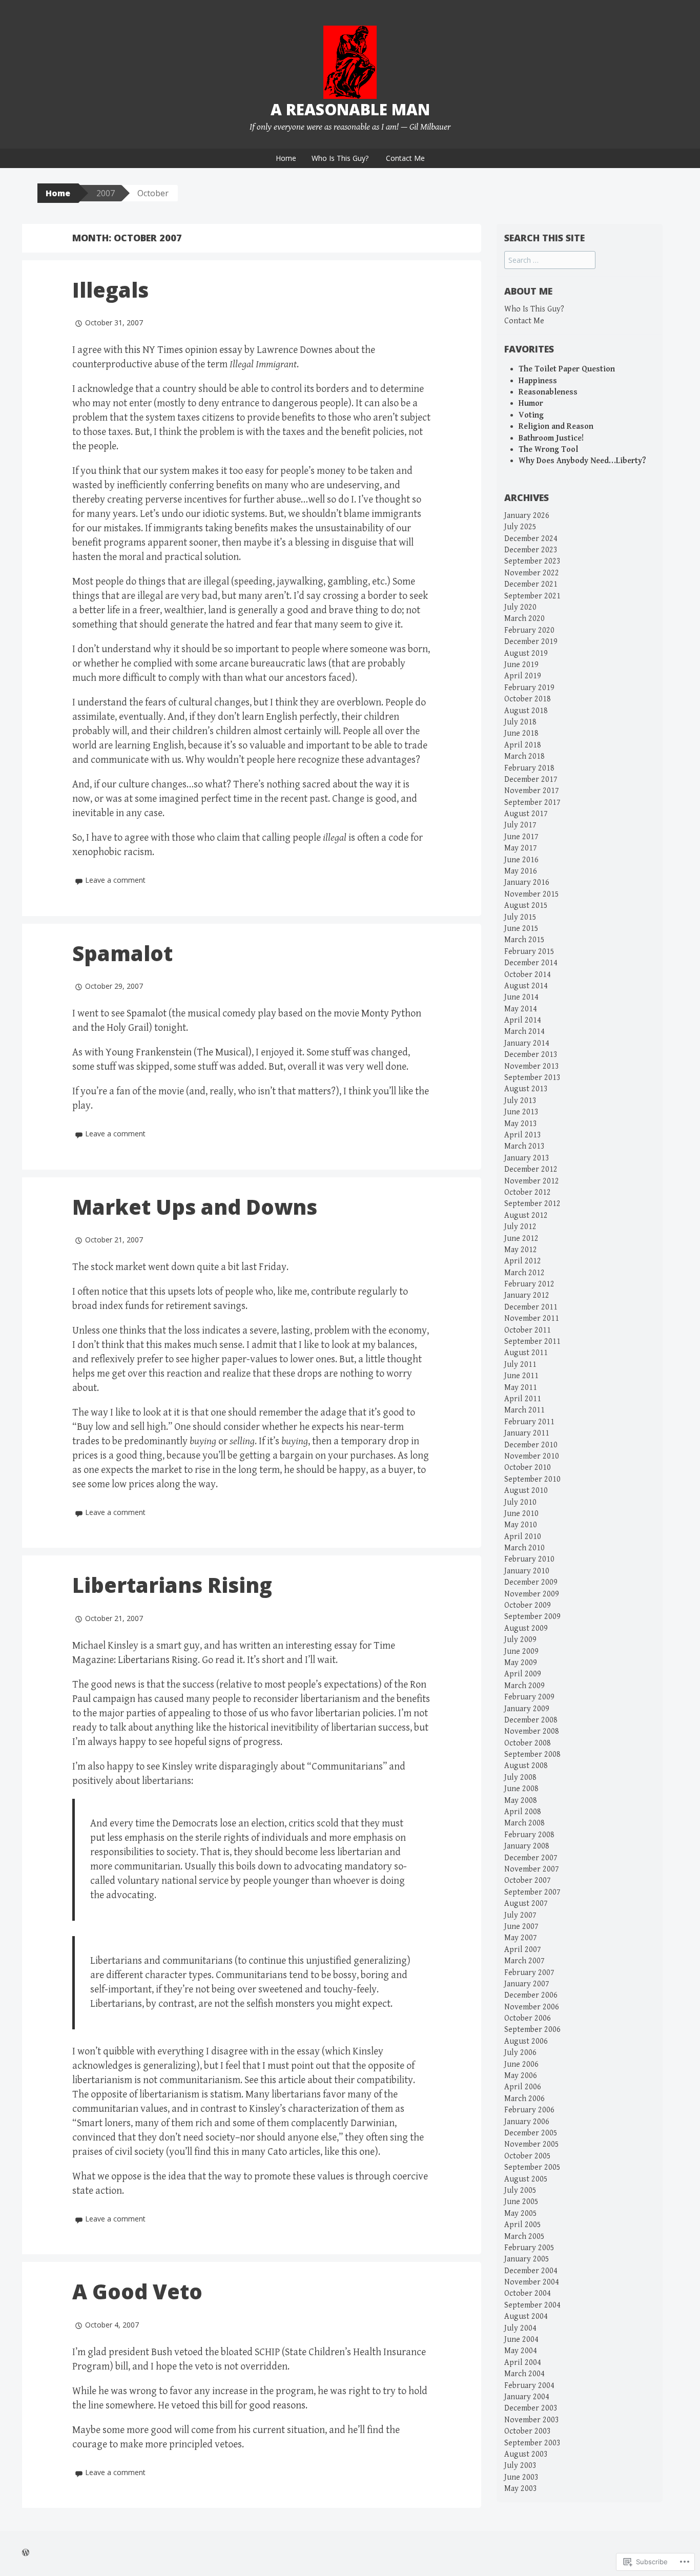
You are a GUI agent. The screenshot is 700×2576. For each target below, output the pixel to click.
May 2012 (521, 1250)
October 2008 (528, 1743)
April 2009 (523, 1674)
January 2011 (527, 1433)
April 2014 (523, 1020)
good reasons (277, 2406)
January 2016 (527, 882)
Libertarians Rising (172, 1585)
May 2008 (521, 1801)
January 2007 (527, 1984)
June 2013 (521, 1112)
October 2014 (528, 975)
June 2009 (521, 1651)
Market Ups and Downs (195, 1207)
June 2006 (521, 2064)
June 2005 (521, 2202)
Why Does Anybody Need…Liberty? (582, 461)
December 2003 (531, 2408)
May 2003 (521, 2489)
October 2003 (528, 2431)
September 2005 (532, 2167)
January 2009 (527, 1709)
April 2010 (523, 1537)
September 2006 (532, 2030)
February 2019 (529, 688)
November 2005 (532, 2144)
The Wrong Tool (548, 450)
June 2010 (521, 1514)
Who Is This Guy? (340, 158)
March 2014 (524, 1032)
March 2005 (524, 2237)
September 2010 (532, 1479)
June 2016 (521, 860)
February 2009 (529, 1697)
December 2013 (531, 1055)
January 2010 (527, 1571)
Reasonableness (548, 392)
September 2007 (532, 1892)
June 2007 (521, 1927)
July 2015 (520, 917)
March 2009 (524, 1686)
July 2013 (520, 1101)
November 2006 (532, 2007)
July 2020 (520, 607)
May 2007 (521, 1938)
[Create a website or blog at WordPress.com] (26, 2553)
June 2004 (521, 2340)
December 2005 (531, 2133)
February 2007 (529, 1973)
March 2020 (524, 619)
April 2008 (523, 1812)
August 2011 (526, 1353)
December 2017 (531, 780)
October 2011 (528, 1330)
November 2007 (532, 1869)
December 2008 (531, 1720)
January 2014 (527, 1043)
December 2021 (531, 584)
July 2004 (520, 2328)
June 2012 (521, 1239)
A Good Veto (137, 2291)
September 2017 (532, 803)
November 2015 (532, 894)
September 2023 (532, 561)
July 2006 (520, 2053)
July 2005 (520, 2190)
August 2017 (526, 814)
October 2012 (528, 1192)
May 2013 (521, 1124)
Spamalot (122, 953)
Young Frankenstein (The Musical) (179, 1053)
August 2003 (526, 2454)
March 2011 (524, 1410)
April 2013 (523, 1135)
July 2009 (520, 1640)
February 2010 (529, 1559)
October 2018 (528, 699)
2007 (106, 193)
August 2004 (526, 2317)
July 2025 (520, 527)
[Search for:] (550, 261)
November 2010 (532, 1456)
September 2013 (532, 1078)
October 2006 (528, 2018)
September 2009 (532, 1617)
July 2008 (520, 1778)
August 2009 (526, 1628)
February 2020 (529, 630)
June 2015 (521, 929)
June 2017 (521, 837)
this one (358, 2152)
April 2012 (523, 1261)
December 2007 (531, 1858)
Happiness (538, 381)
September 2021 (532, 596)
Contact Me (405, 158)
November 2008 (532, 1731)
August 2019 (526, 653)
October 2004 (528, 2293)
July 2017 (520, 825)
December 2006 (531, 1995)
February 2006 (529, 2110)
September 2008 (532, 1754)
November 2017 (532, 791)
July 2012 (520, 1227)
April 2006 (523, 2087)
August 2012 (526, 1216)
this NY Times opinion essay (183, 350)
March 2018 (524, 756)
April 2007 (523, 1950)
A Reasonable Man (350, 109)
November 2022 (532, 573)
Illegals (110, 290)
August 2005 (526, 2179)
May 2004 (521, 2351)
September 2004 (532, 2305)
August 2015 (526, 906)
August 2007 (526, 1904)
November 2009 (532, 1594)
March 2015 (524, 940)
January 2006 (527, 2122)
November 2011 (532, 1318)
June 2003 (521, 2477)
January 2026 (527, 516)
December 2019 (531, 642)
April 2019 (523, 676)
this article (283, 2080)
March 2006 (524, 2099)
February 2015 (529, 952)
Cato (277, 2152)
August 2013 (526, 1089)
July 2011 (520, 1365)
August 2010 (526, 1491)
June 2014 (521, 997)
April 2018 (523, 745)
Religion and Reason (556, 427)
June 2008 (521, 1789)
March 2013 (524, 1146)
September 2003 (532, 2443)
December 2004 (531, 2271)
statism (226, 2095)
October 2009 (528, 1605)
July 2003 (520, 2466)
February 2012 (529, 1284)
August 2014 (526, 986)
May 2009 (521, 1663)
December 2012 (531, 1169)
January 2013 (527, 1158)
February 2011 (529, 1422)
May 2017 (521, 848)
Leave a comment (115, 880)
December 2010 (531, 1445)
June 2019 (521, 665)
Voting (531, 415)
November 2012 (532, 1181)
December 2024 (531, 539)
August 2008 (526, 1766)
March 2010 (524, 1548)
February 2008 (529, 1835)
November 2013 (532, 1066)
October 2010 (528, 1468)
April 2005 (523, 2225)
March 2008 (524, 1823)
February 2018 (529, 768)
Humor (531, 403)
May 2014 (521, 1009)
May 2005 (521, 2214)
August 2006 (526, 2041)
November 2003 (532, 2420)
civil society (139, 2152)
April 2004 (523, 2363)
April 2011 (523, 1399)
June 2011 (521, 1376)
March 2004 (524, 2374)
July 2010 (520, 1502)
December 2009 (531, 1582)
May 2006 (521, 2076)
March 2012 (524, 1273)
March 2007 (524, 1961)
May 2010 (521, 1525)
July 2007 (520, 1915)
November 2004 (532, 2282)
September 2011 (532, 1342)
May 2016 (521, 871)
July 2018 (520, 722)
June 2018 (521, 733)
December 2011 (531, 1307)
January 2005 (527, 2259)
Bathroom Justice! (551, 438)
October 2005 (528, 2156)
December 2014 (531, 963)
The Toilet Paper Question (567, 369)
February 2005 (529, 2248)
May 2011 (521, 1388)
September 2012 (532, 1204)
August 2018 (526, 711)
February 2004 (529, 2386)
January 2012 (527, 1295)
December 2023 (531, 550)
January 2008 (527, 1846)
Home (286, 158)
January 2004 (527, 2397)
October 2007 (528, 1881)
